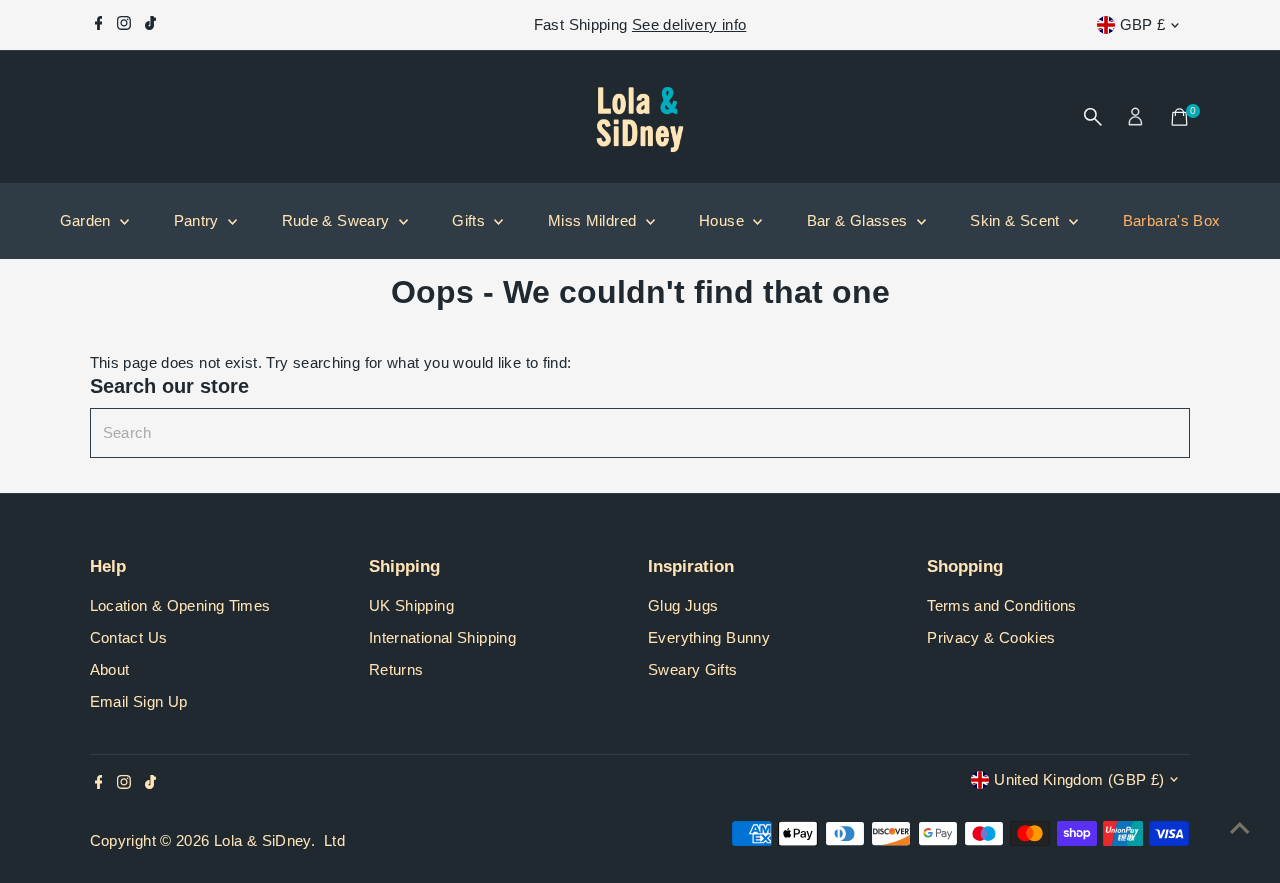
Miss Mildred (594, 220)
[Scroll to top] (1240, 828)
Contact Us (129, 637)
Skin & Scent (1017, 220)
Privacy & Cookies (991, 637)
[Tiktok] (150, 25)
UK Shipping (411, 605)
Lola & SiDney (262, 840)
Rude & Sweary (338, 220)
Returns (396, 669)
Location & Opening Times (180, 605)
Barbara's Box (1172, 220)
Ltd (334, 840)
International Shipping (442, 637)
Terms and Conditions (1002, 605)
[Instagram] (124, 25)
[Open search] (1093, 117)
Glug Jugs (683, 605)
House (723, 220)
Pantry (199, 220)
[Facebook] (99, 25)
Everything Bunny (709, 637)
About (110, 669)
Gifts (470, 220)
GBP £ (1143, 24)
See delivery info (689, 24)
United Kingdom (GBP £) (1079, 779)
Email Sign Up (139, 701)
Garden (88, 220)
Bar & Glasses (859, 220)
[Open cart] (1179, 117)
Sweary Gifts (693, 669)
